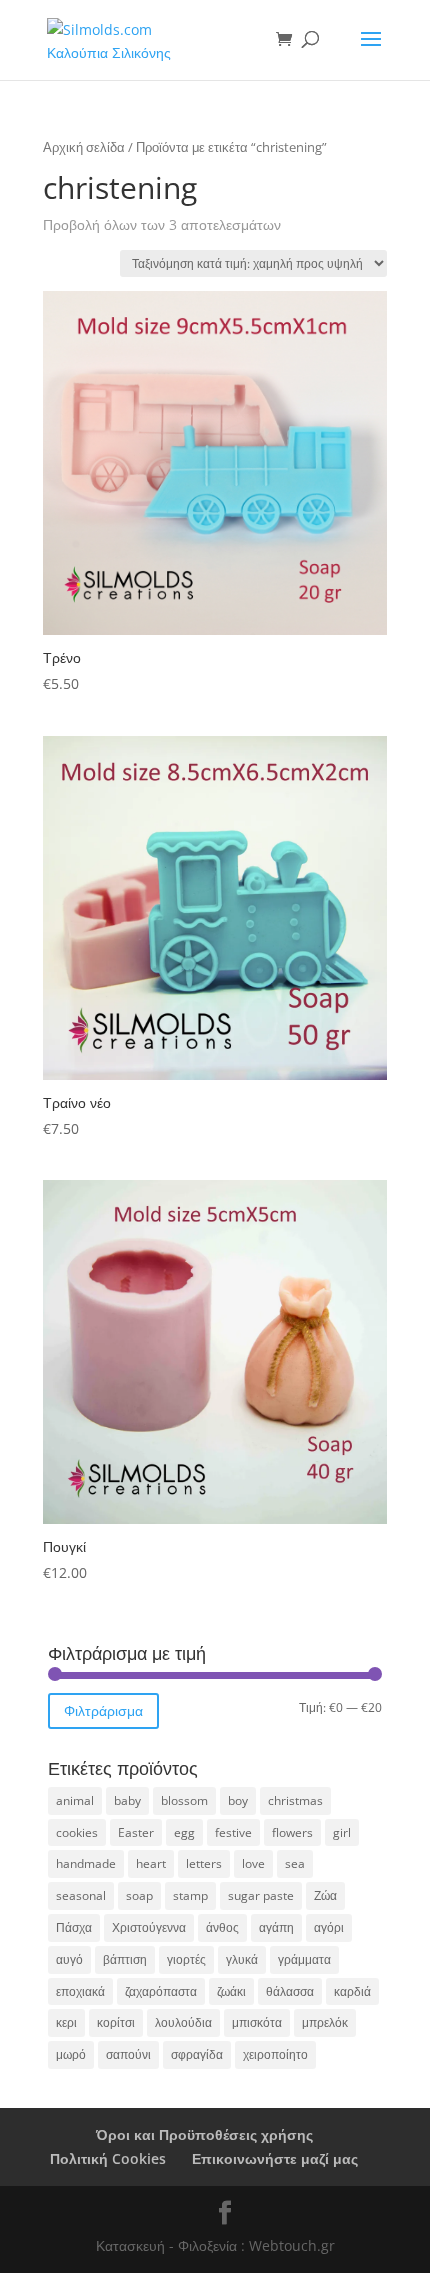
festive (233, 1832)
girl (342, 1832)
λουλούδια (183, 2022)
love (253, 1863)
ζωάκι (231, 1991)
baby (127, 1800)
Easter (136, 1832)
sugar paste (261, 1895)
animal (75, 1800)
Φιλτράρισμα (103, 1710)
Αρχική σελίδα (84, 147)
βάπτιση (125, 1959)
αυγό (69, 1959)
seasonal (81, 1895)
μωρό (71, 2054)
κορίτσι (116, 2022)
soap (139, 1895)
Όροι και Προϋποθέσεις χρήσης (204, 2134)
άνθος (222, 1927)
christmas (295, 1800)
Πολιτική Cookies (108, 2158)
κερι (66, 2022)
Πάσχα (74, 1927)
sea (295, 1863)
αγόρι (329, 1927)
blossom (184, 1800)
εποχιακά (80, 1991)
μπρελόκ (325, 2022)
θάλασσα (290, 1991)
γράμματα (304, 1959)
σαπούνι (128, 2054)
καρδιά (352, 1991)
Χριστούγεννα (149, 1927)
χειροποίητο (275, 2054)
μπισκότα (257, 2022)
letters (204, 1863)
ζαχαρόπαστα (161, 1991)
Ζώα (325, 1895)
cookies (77, 1832)
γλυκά (242, 1959)
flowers (292, 1832)
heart (151, 1863)
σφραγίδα (197, 2054)
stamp (190, 1895)
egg (184, 1832)
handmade (86, 1863)
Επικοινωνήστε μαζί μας (275, 2158)
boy (238, 1800)
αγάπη (276, 1927)
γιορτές (186, 1959)
